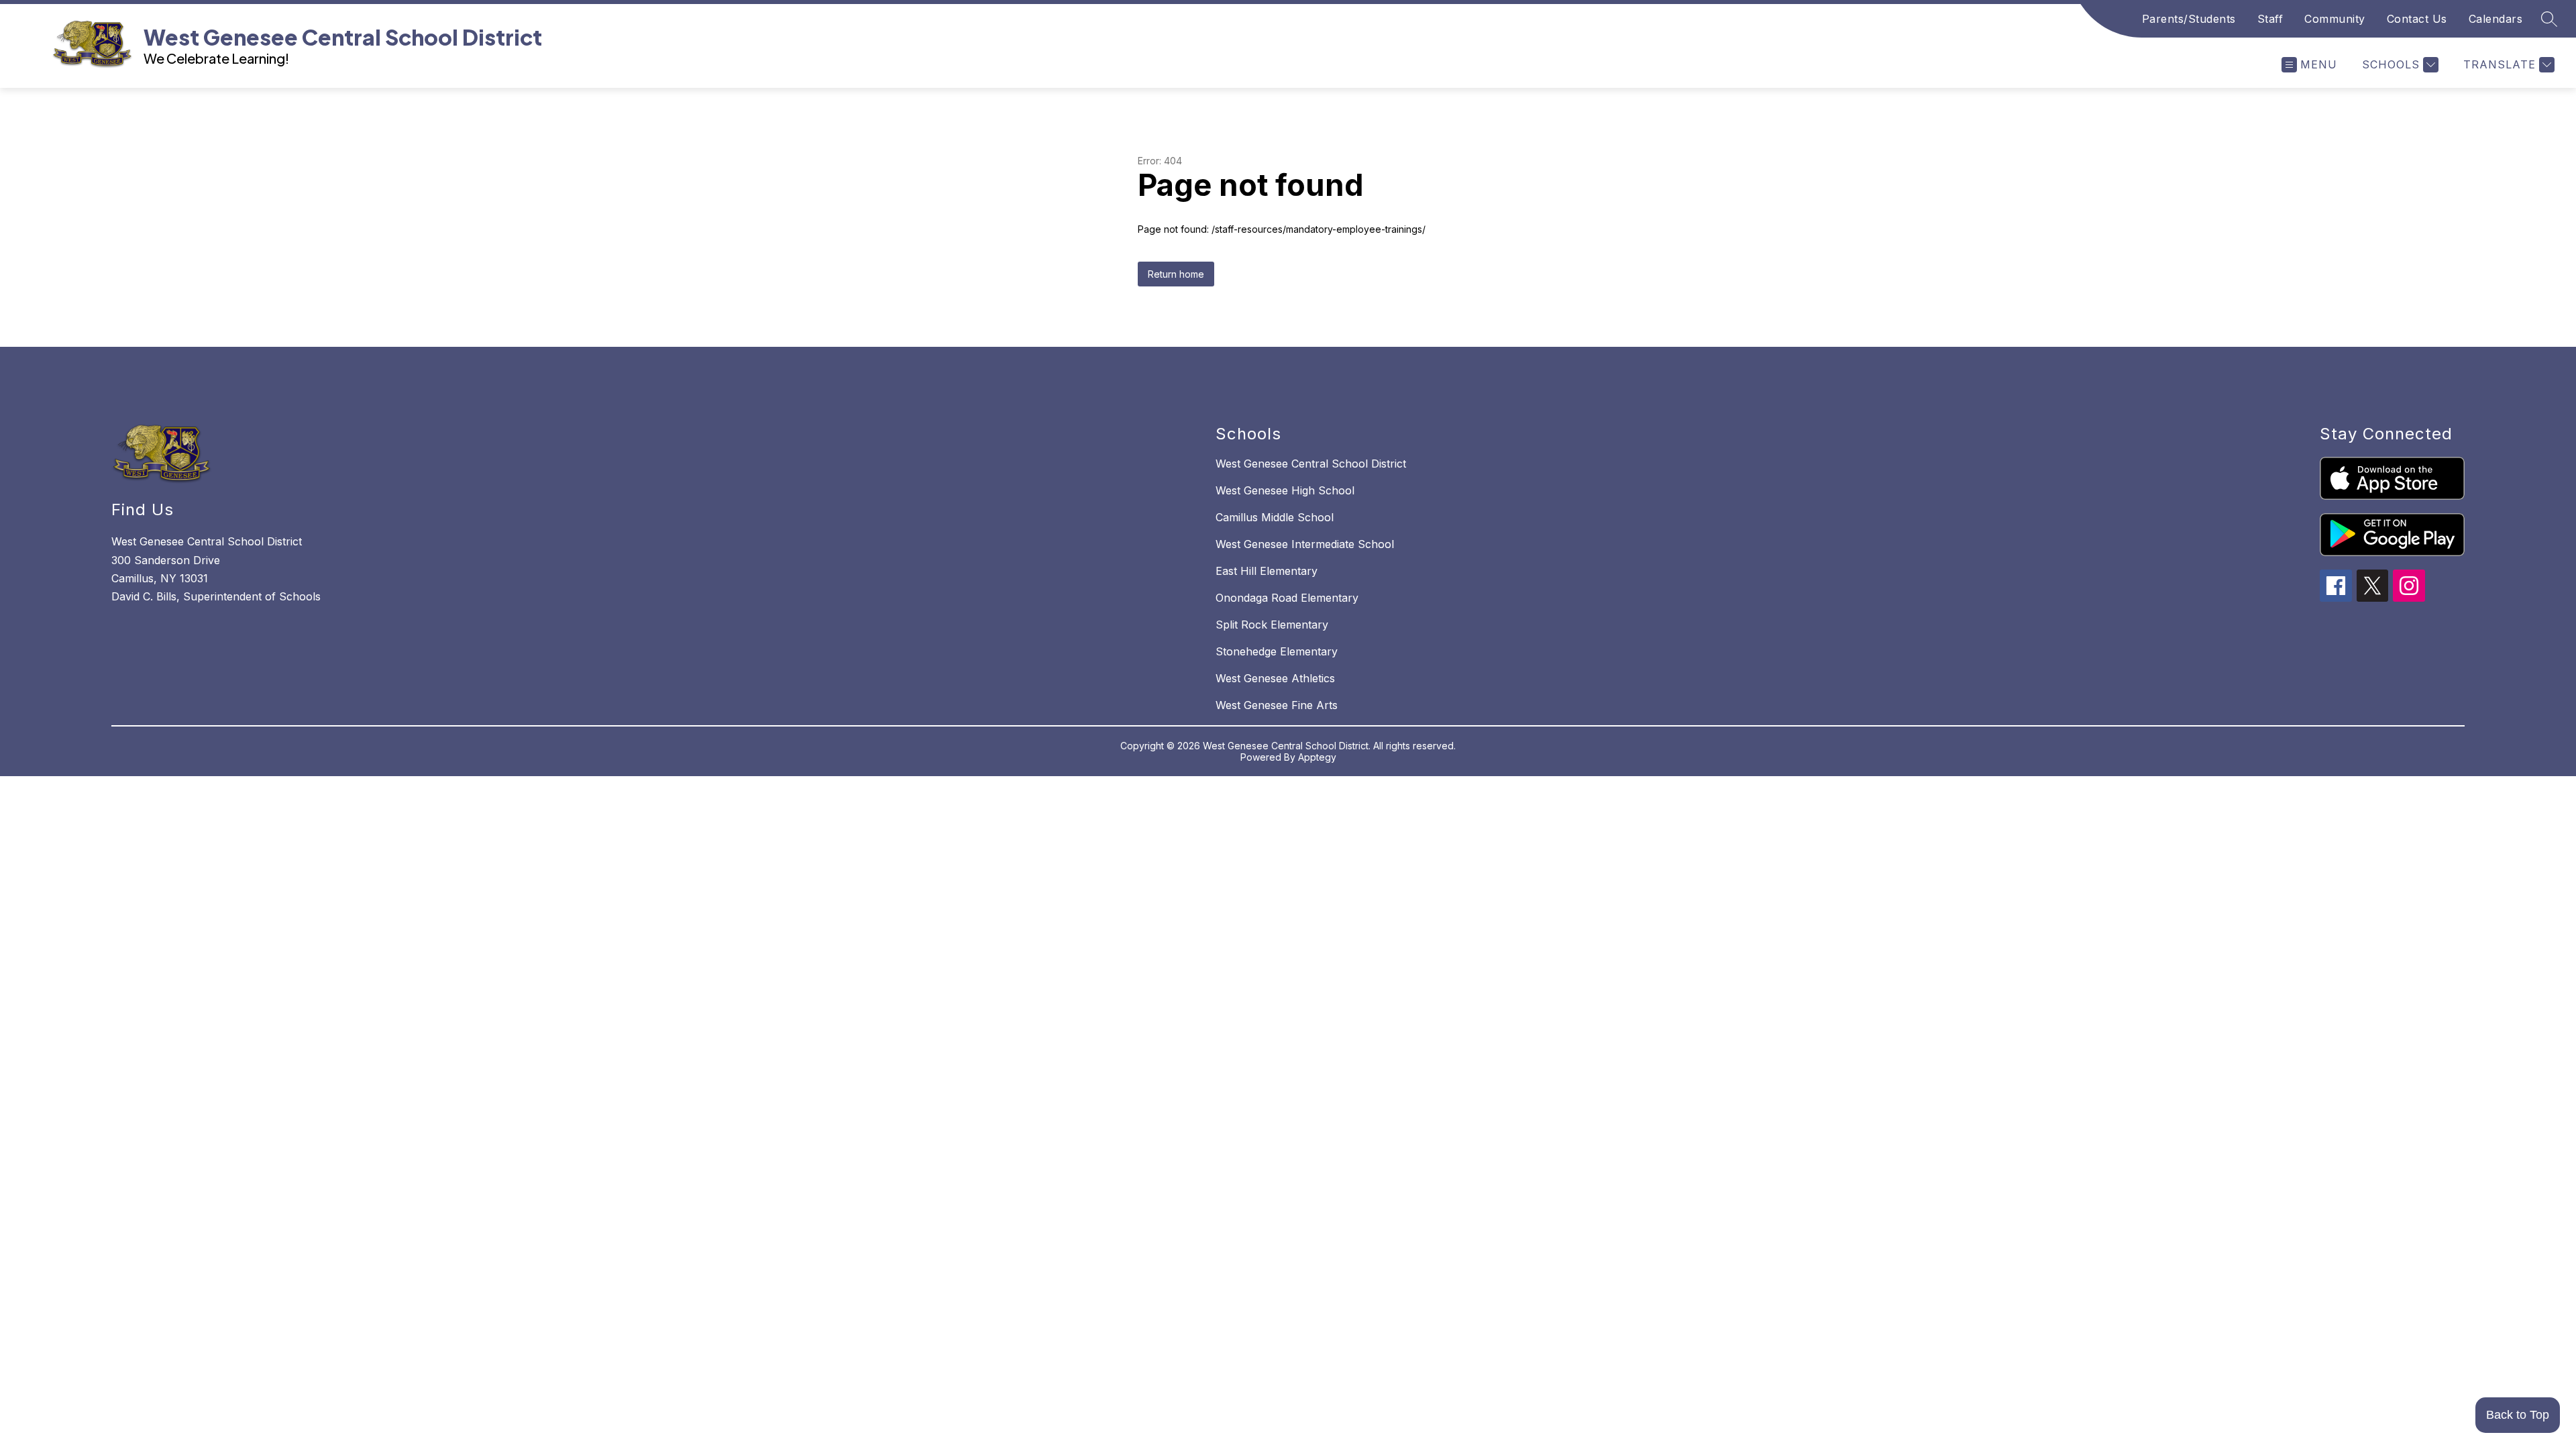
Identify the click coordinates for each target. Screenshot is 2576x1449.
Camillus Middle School (1275, 517)
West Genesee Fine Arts (1277, 705)
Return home (1176, 274)
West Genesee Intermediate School (1305, 544)
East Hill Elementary (1267, 571)
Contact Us (2417, 19)
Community (2335, 19)
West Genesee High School (1285, 490)
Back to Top (2518, 1415)
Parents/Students (2189, 19)
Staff (2270, 19)
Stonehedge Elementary (1277, 651)
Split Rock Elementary (1272, 625)
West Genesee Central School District (1311, 464)
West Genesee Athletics (1275, 678)
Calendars (2496, 19)
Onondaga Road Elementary (1287, 598)
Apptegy (1317, 757)
